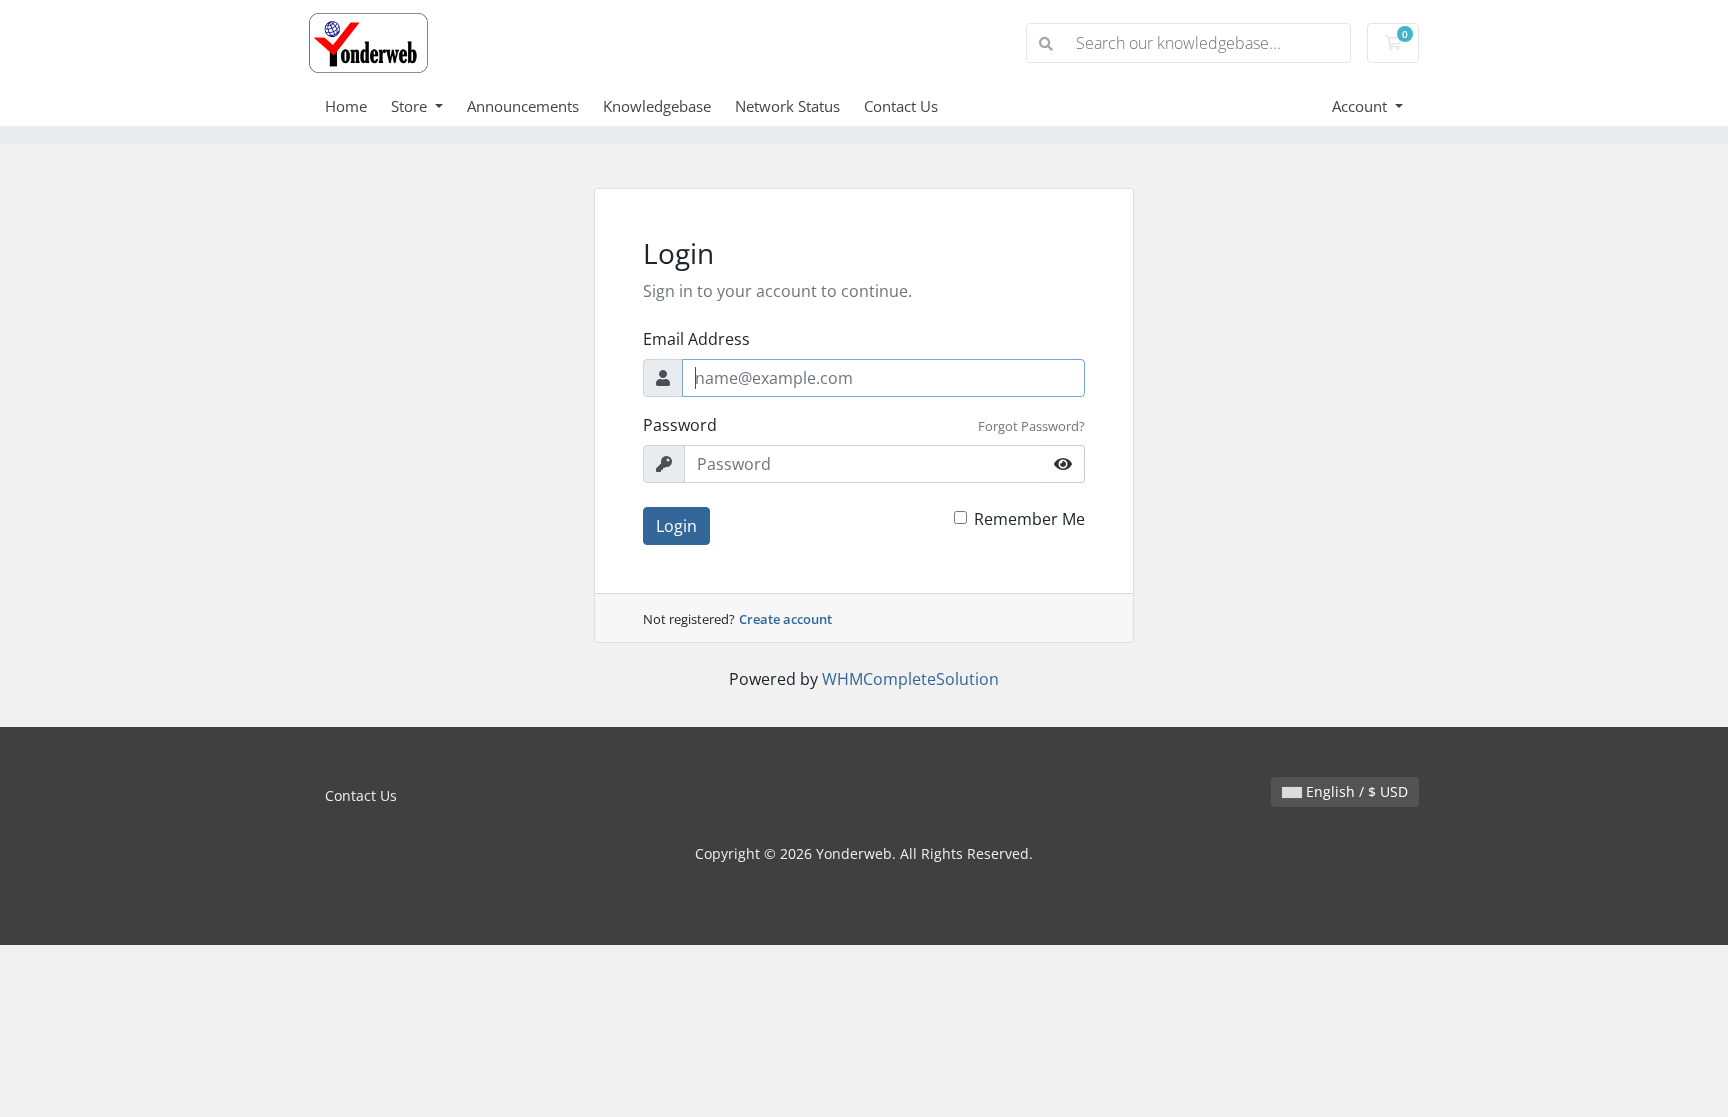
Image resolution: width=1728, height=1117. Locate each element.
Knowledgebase (657, 106)
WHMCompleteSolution (910, 679)
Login (676, 526)
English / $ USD (1355, 791)
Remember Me (1029, 519)
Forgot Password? (1031, 426)
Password (680, 425)
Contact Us (901, 106)
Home (346, 106)
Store (411, 106)
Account (1361, 106)
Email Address (696, 339)
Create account (785, 619)
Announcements (523, 106)
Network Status (787, 106)
